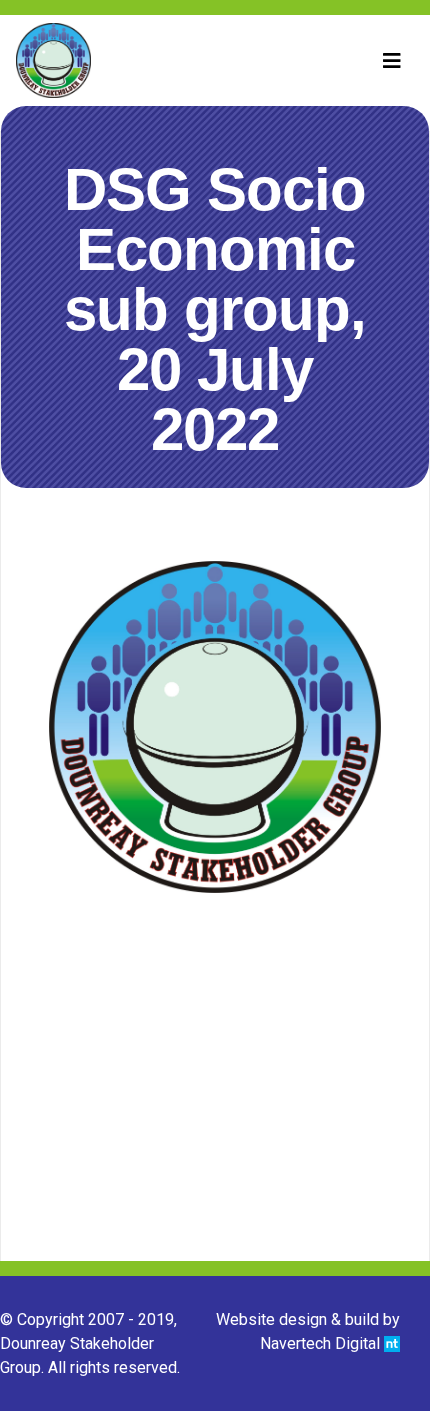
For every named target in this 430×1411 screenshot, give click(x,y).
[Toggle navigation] (392, 61)
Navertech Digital (322, 1343)
